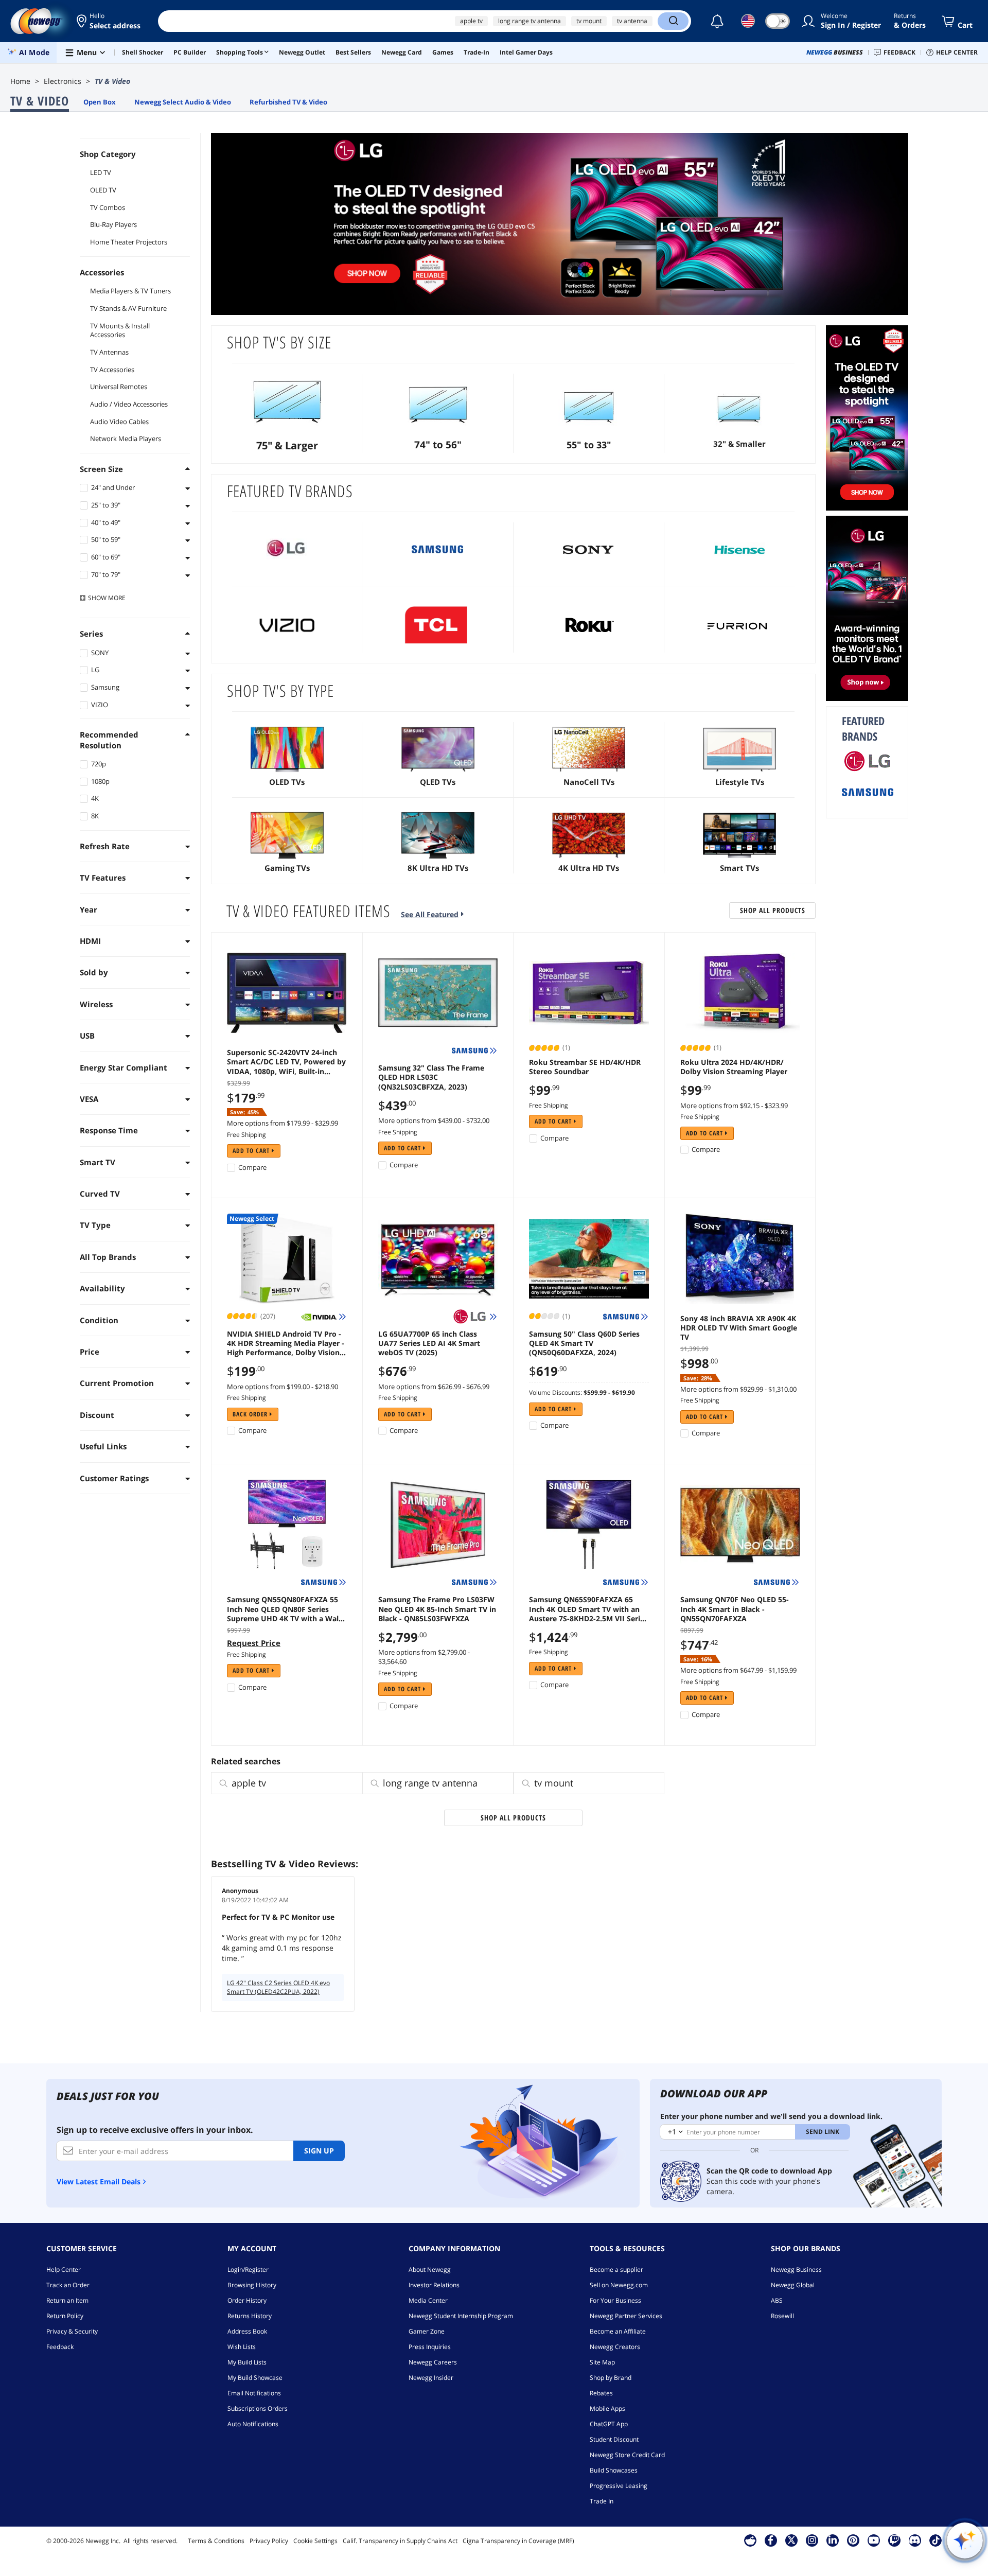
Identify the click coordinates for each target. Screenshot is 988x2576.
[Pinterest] (853, 2540)
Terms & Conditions (216, 2541)
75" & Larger (287, 445)
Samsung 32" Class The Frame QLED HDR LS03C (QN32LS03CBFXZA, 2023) (431, 1077)
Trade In (602, 2501)
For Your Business (615, 2300)
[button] (109, 21)
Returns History (250, 2316)
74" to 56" (438, 445)
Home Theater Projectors (129, 242)
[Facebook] (771, 2540)
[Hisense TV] (740, 550)
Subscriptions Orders (258, 2408)
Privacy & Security (72, 2331)
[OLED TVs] (287, 750)
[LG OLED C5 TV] (560, 224)
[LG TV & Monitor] (867, 608)
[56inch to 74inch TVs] (438, 401)
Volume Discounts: (555, 1392)
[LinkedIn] (833, 2540)
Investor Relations (434, 2285)
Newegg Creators (615, 2347)
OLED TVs (287, 782)
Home (20, 81)
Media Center (428, 2300)
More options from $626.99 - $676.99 (434, 1387)
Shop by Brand (611, 2378)
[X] (791, 2540)
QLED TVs (438, 782)
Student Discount (614, 2439)
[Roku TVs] (589, 625)
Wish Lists (242, 2347)
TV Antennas (109, 352)
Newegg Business (796, 2270)
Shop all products (773, 910)
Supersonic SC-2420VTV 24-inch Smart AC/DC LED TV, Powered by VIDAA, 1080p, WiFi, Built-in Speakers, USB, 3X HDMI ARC (286, 1062)
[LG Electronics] (868, 761)
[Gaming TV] (287, 836)
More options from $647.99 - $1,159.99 (738, 1670)
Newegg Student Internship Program (461, 2316)
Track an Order (68, 2285)
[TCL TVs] (438, 625)
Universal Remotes (119, 387)
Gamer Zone (427, 2331)
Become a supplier (616, 2270)
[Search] (673, 21)
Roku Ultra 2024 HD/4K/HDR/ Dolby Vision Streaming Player (734, 1067)
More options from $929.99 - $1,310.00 (738, 1389)
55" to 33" (589, 445)
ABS (777, 2300)
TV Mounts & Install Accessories (120, 330)
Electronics (63, 81)
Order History (247, 2300)
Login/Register (248, 2270)
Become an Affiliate (618, 2331)
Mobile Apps (607, 2408)
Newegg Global (793, 2285)
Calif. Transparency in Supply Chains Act (400, 2541)
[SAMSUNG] (868, 792)
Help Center (64, 2270)
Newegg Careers (433, 2362)
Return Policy (65, 2316)
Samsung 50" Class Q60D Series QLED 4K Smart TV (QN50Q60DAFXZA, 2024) (584, 1343)
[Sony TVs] (589, 550)
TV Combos (108, 207)
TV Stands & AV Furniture (128, 308)
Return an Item (67, 2300)
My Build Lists (247, 2362)
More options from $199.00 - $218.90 (283, 1387)
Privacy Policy (269, 2541)
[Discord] (915, 2540)
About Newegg (430, 2270)
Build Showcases (614, 2470)
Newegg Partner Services (626, 2316)
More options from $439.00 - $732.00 (434, 1120)
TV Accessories (112, 370)
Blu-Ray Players (113, 224)
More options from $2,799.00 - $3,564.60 (424, 1657)
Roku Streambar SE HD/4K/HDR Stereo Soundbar (585, 1067)
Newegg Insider (431, 2378)
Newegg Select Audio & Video (183, 102)
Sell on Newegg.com (619, 2285)
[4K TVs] (589, 836)
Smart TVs (739, 868)
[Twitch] (894, 2540)
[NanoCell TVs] (589, 750)
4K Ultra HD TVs (589, 868)
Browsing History (252, 2285)
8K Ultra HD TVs (438, 868)
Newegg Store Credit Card (627, 2455)
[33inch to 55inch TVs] (589, 401)
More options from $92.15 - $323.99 (734, 1106)
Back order (251, 1414)
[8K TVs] (438, 836)
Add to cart (252, 1151)
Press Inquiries (430, 2347)
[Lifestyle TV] (740, 750)
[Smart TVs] (740, 836)
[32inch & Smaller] (740, 401)
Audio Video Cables (119, 422)
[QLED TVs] (438, 750)
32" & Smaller (739, 444)
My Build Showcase (255, 2378)
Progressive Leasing (619, 2486)
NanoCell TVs (589, 782)
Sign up (319, 2151)
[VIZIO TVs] (287, 625)
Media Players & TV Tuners (130, 291)
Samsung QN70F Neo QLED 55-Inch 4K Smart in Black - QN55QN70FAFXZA (735, 1609)
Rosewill (782, 2316)
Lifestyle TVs (740, 782)
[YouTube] (874, 2540)
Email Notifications (254, 2393)
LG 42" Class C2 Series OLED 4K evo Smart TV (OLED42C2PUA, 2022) (278, 1987)
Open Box (100, 102)
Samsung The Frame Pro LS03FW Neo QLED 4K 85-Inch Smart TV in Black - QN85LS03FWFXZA (437, 1609)
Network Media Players (126, 439)
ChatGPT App (609, 2424)
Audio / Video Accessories (129, 404)
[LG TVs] (287, 550)
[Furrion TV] (740, 625)
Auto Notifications (253, 2424)
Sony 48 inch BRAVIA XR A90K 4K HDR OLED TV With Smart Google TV (739, 1328)
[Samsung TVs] (438, 550)
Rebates (601, 2393)
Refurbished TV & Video (288, 102)
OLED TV (103, 190)
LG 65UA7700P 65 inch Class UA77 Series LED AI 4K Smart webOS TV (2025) (429, 1343)
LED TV (101, 172)
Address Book (247, 2331)
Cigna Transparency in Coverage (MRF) (518, 2541)
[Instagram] (812, 2540)
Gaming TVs (287, 868)
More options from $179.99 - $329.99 (283, 1123)
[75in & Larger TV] (287, 401)
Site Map (602, 2362)
